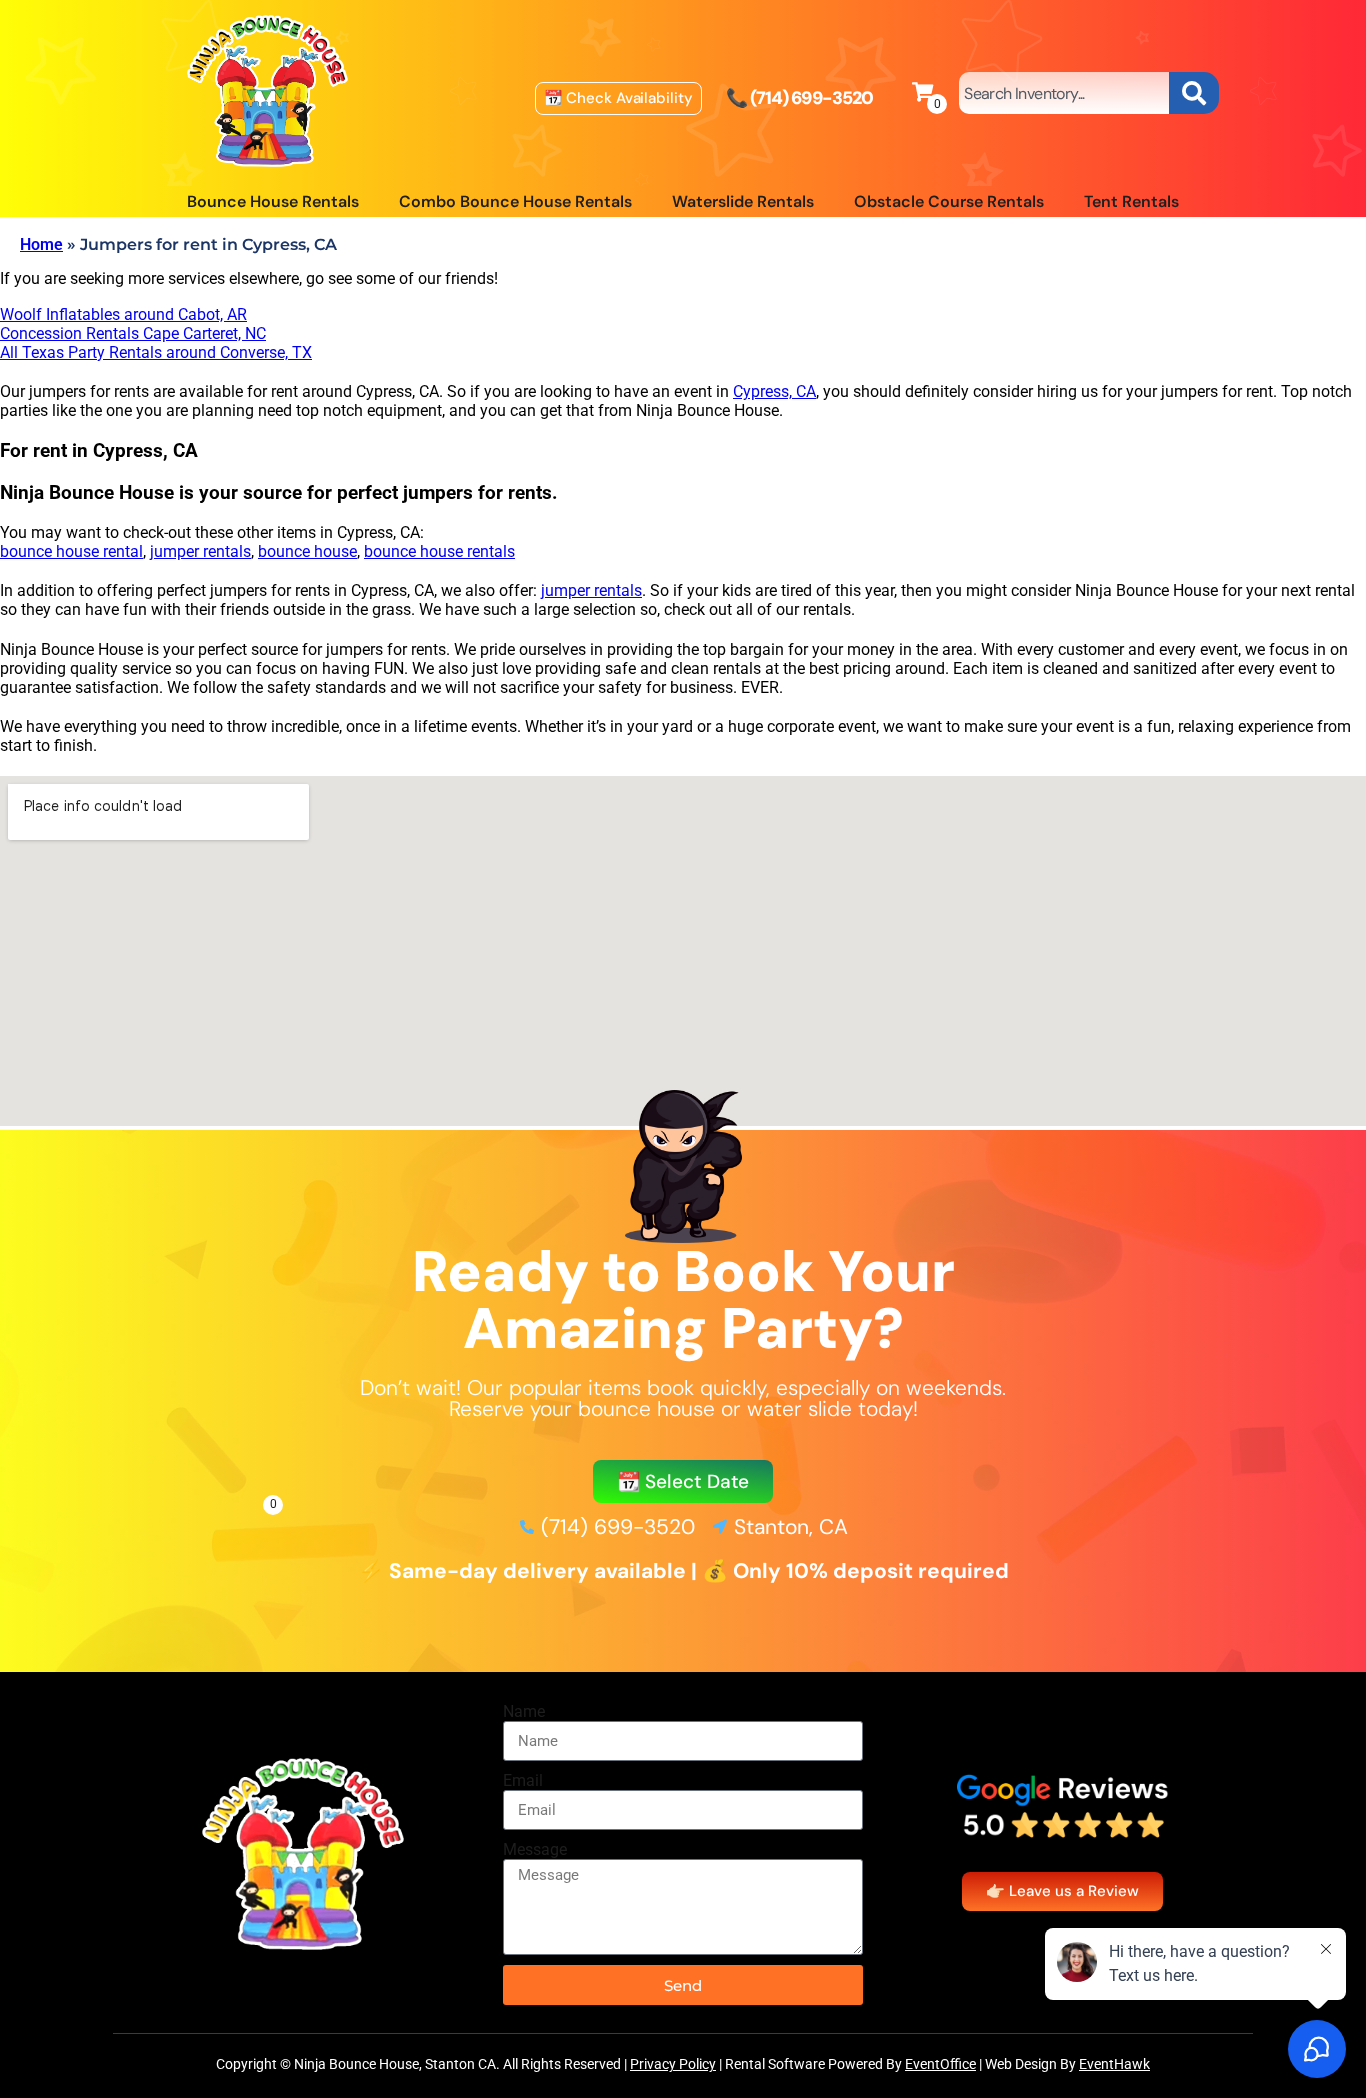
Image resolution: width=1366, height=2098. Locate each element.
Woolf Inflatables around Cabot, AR (123, 314)
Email (523, 1780)
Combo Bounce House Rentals (515, 201)
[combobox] (1064, 93)
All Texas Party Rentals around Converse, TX (156, 352)
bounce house (307, 551)
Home (41, 244)
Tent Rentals (1131, 201)
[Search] (1194, 93)
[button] (683, 1481)
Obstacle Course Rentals (949, 201)
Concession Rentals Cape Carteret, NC (133, 333)
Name (524, 1711)
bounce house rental (71, 551)
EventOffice (940, 2064)
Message (535, 1849)
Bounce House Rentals (273, 201)
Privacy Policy (673, 2064)
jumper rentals (200, 551)
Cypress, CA (774, 391)
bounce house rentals (439, 551)
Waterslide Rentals (743, 201)
